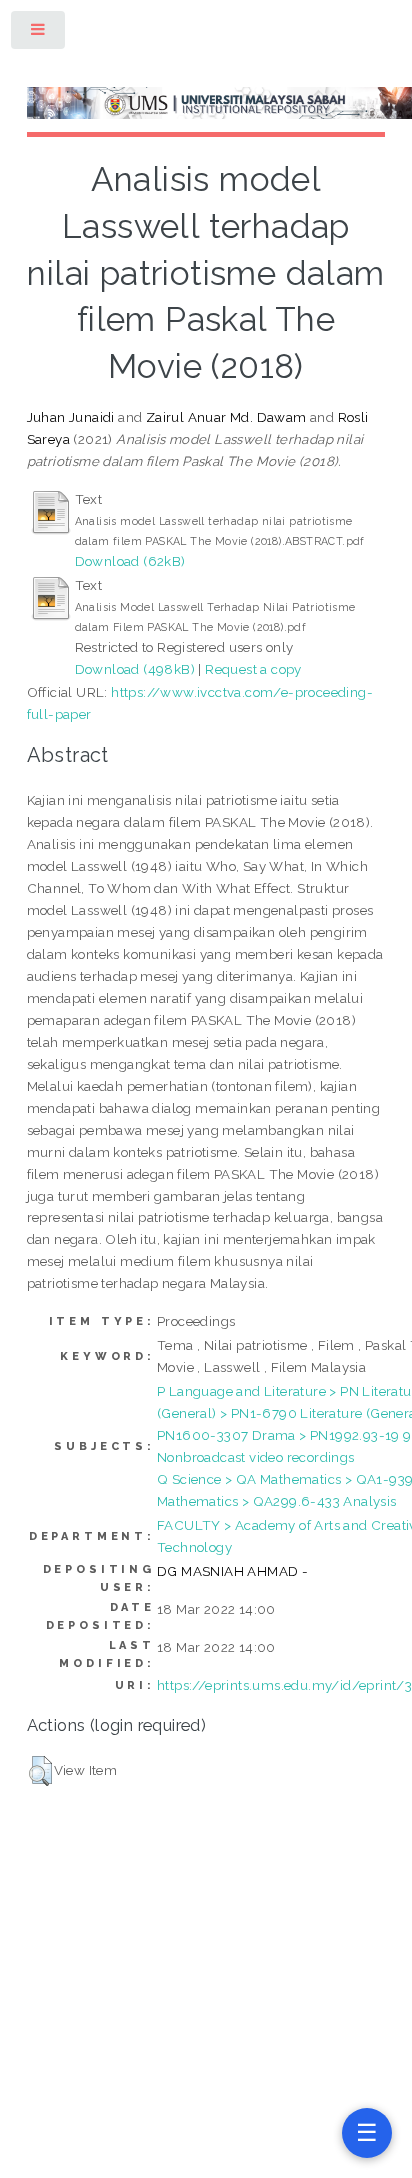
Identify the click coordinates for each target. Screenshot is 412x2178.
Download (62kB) (130, 561)
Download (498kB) (135, 669)
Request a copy (253, 669)
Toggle (39, 33)
